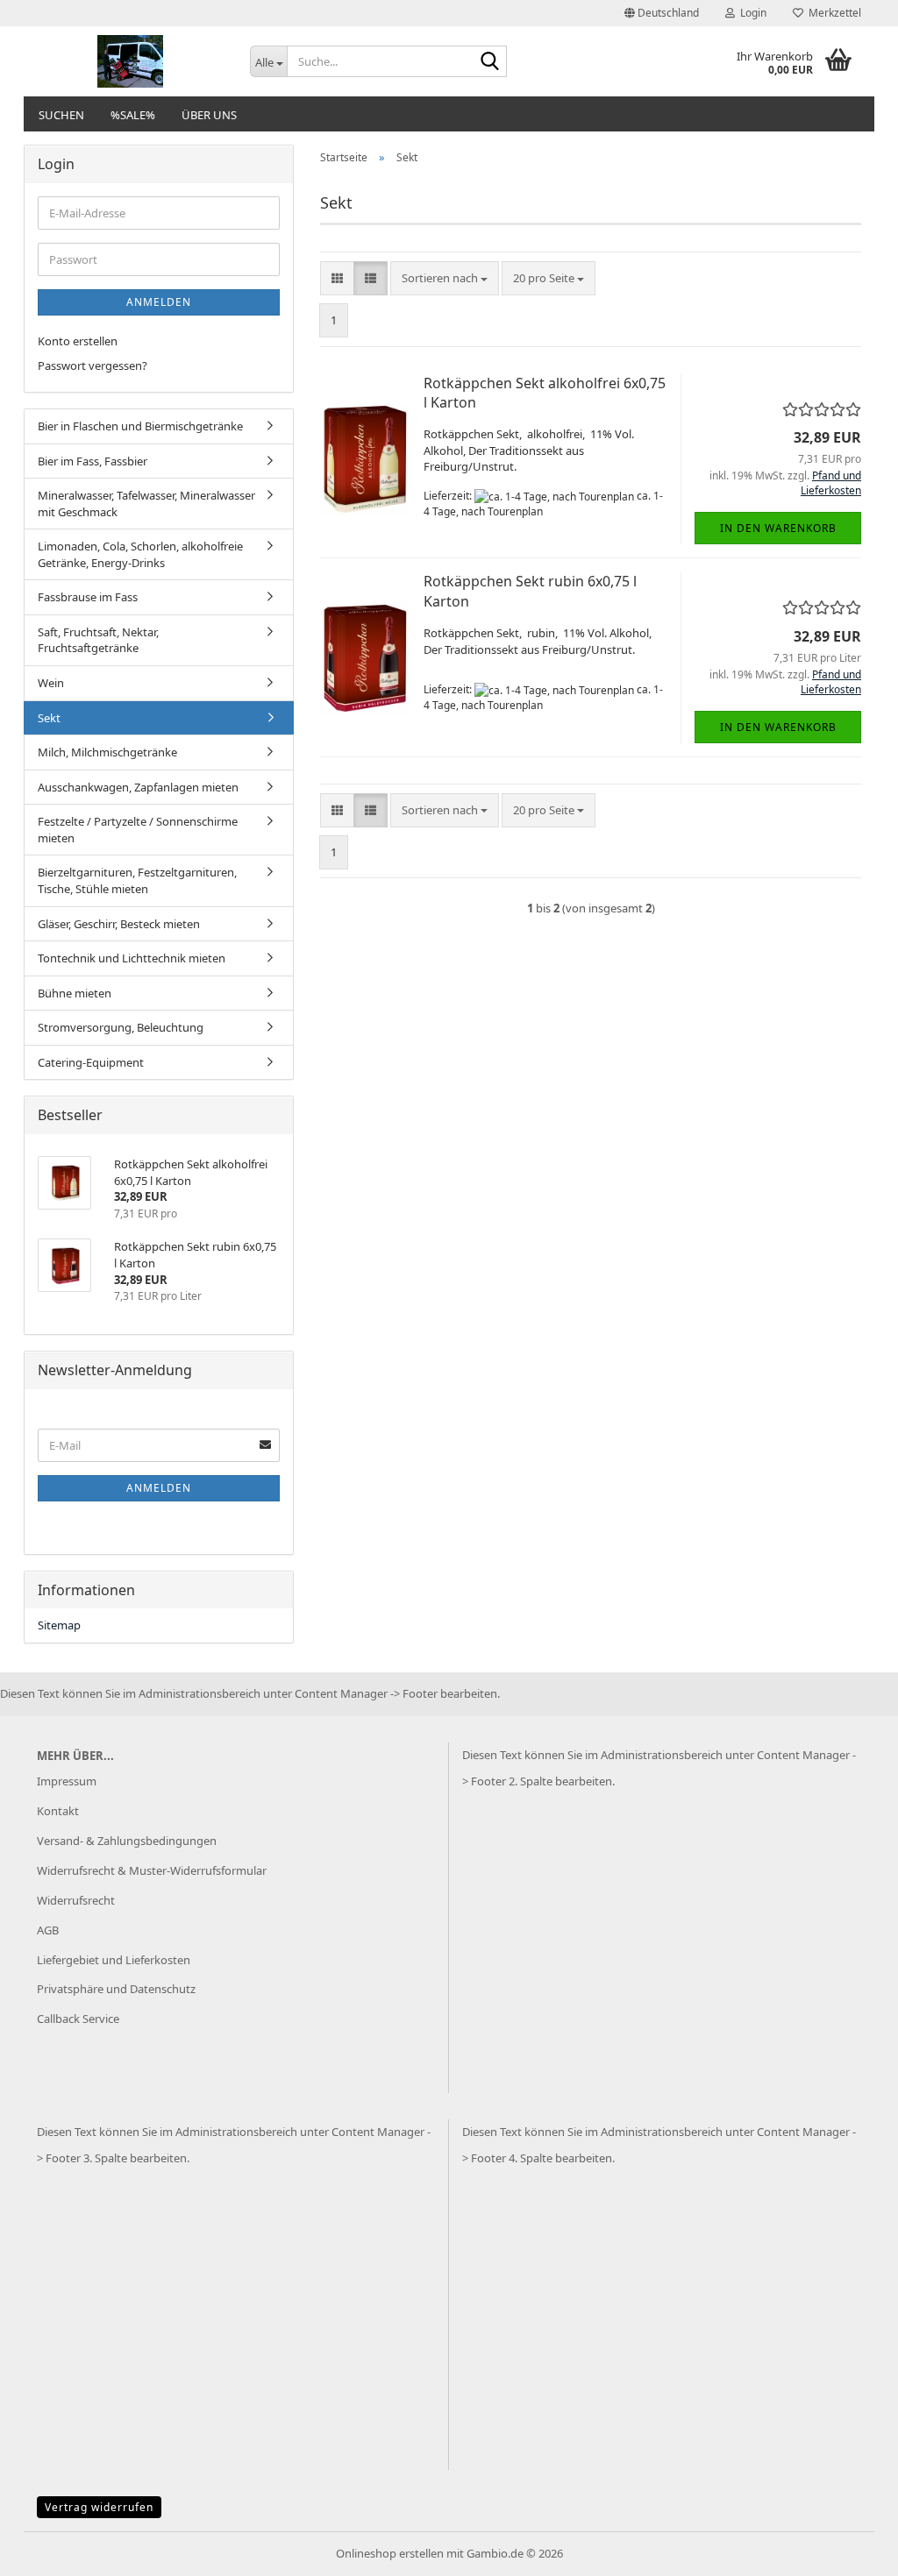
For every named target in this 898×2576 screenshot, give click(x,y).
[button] (662, 13)
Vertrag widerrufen (99, 2507)
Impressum (67, 1781)
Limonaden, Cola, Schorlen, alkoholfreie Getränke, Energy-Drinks (140, 554)
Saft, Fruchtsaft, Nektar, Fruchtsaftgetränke (98, 640)
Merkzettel (832, 13)
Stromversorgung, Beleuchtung (121, 1027)
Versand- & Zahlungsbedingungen (127, 1841)
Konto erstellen (78, 341)
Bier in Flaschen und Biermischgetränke (140, 426)
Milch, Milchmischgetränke (107, 752)
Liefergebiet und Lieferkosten (114, 1960)
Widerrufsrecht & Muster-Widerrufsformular (152, 1870)
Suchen (61, 115)
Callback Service (78, 2019)
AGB (48, 1930)
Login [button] (751, 13)
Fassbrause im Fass (88, 597)
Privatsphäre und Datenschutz (116, 1989)
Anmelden (159, 302)
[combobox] (445, 278)
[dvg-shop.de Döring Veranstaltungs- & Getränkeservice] (130, 61)
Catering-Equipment (91, 1062)
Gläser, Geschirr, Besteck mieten (119, 924)
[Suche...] (490, 62)
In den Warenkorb (778, 528)
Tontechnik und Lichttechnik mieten (132, 958)
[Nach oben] (850, 2550)
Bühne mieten (75, 993)
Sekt (49, 718)
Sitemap (59, 1625)
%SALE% (133, 115)
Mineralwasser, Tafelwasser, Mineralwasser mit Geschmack (146, 504)
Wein (51, 683)
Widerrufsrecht (76, 1900)
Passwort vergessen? (93, 365)
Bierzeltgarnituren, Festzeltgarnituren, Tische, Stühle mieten (137, 880)
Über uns (209, 115)
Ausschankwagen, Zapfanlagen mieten (138, 787)
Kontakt (58, 1811)
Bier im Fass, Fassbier (93, 461)
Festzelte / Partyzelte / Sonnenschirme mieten (138, 830)
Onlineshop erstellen (390, 2553)
